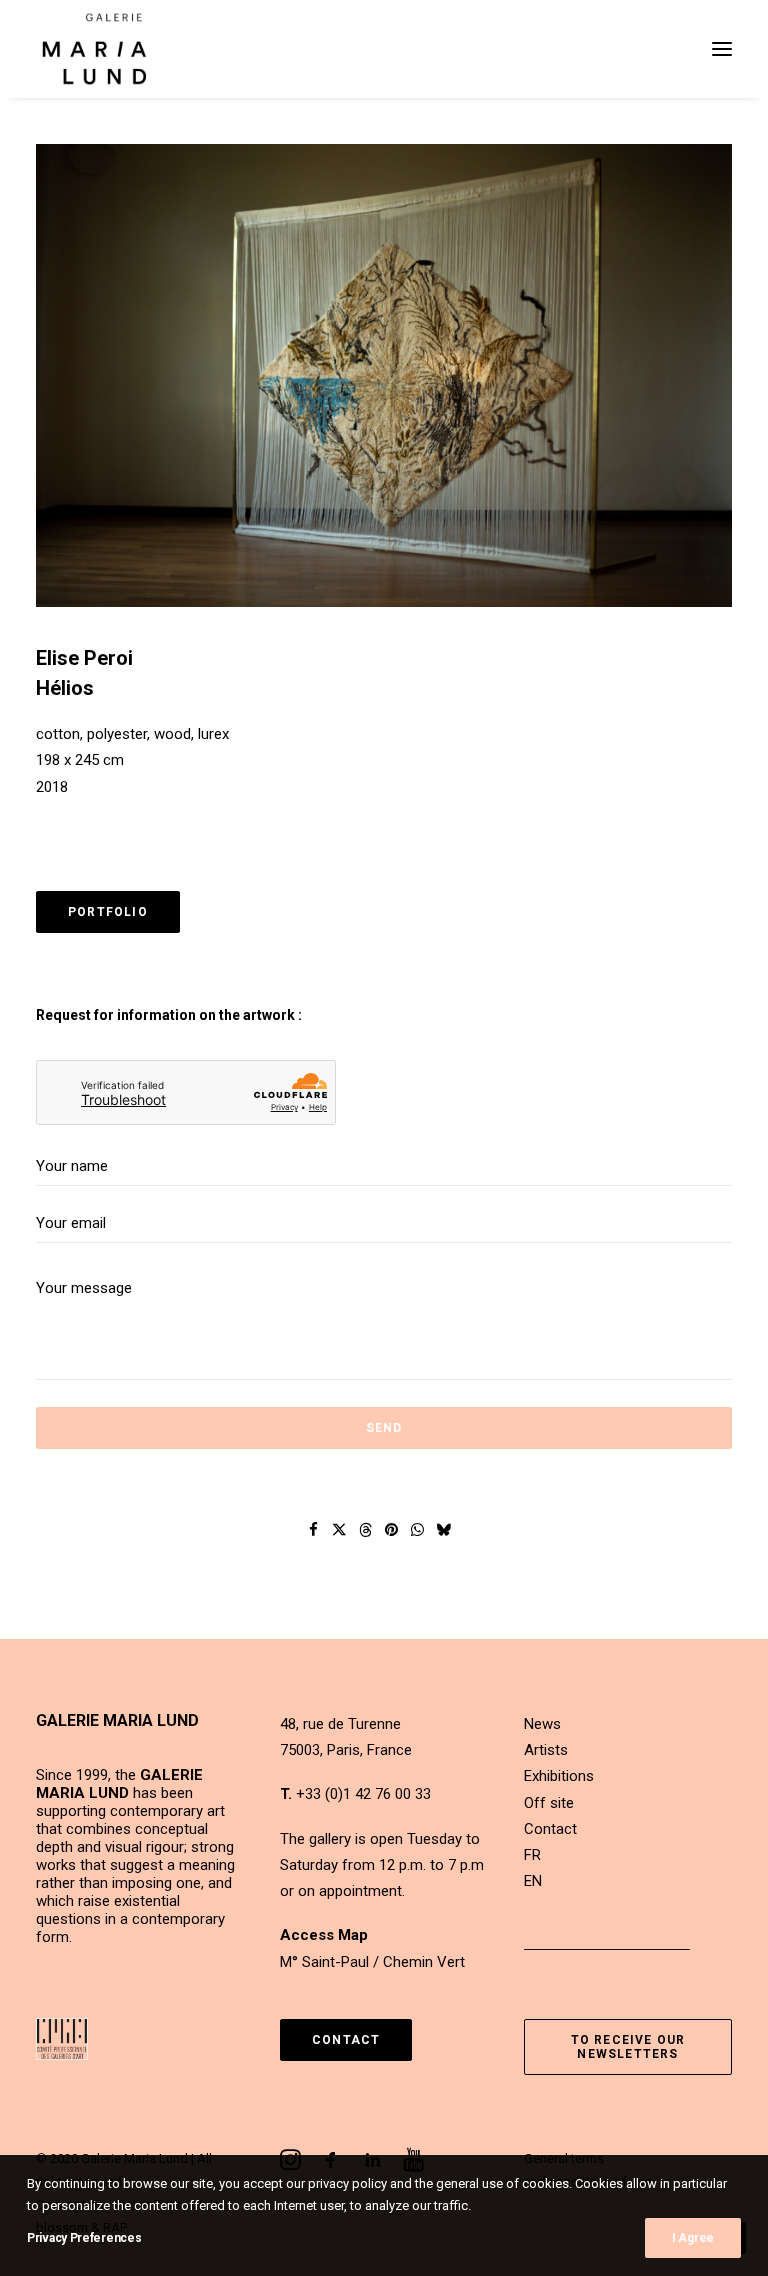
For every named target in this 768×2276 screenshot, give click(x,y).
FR (532, 1855)
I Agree (693, 2238)
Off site (549, 1803)
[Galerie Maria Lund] (94, 49)
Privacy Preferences (84, 2238)
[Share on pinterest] (392, 1530)
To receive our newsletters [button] (630, 2047)
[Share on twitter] (340, 1530)
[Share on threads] (366, 1530)
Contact (550, 1829)
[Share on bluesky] (444, 1530)
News (542, 1724)
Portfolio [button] (108, 912)
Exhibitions (559, 1776)
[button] (722, 49)
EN (533, 1881)
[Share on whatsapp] (418, 1530)
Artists (546, 1750)
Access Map (324, 1935)
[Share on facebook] (314, 1530)
